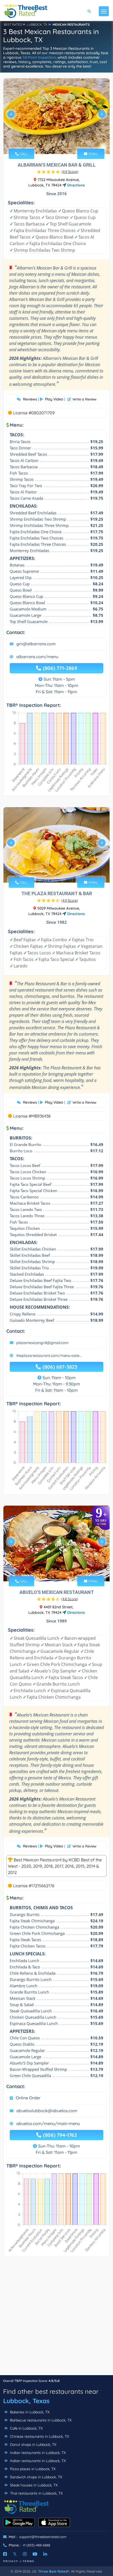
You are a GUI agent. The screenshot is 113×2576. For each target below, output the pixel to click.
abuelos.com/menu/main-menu (48, 2123)
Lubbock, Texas (26, 2401)
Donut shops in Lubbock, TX (33, 2445)
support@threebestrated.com (43, 2537)
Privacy (11, 2561)
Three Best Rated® (54, 2571)
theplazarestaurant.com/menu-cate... (49, 1356)
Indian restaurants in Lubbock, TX (37, 2453)
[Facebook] (5, 2554)
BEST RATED (13, 24)
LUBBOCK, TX (37, 24)
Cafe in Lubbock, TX (26, 2428)
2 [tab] (52, 142)
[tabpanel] (56, 116)
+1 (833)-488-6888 (36, 2545)
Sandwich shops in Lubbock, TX (35, 2477)
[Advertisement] (56, 2319)
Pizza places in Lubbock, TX (32, 2469)
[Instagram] (25, 2554)
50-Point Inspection (39, 57)
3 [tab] (56, 142)
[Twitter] (15, 2554)
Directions (76, 185)
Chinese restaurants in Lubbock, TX (39, 2436)
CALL (23, 154)
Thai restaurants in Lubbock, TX (36, 2493)
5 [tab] (64, 142)
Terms (29, 2561)
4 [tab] (60, 142)
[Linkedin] (45, 2554)
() (70, 172)
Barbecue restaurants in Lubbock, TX (40, 2420)
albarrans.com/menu (37, 657)
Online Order (28, 2098)
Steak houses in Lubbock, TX (33, 2485)
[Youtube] (35, 2554)
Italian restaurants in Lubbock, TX (37, 2461)
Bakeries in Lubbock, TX (29, 2412)
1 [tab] (48, 142)
